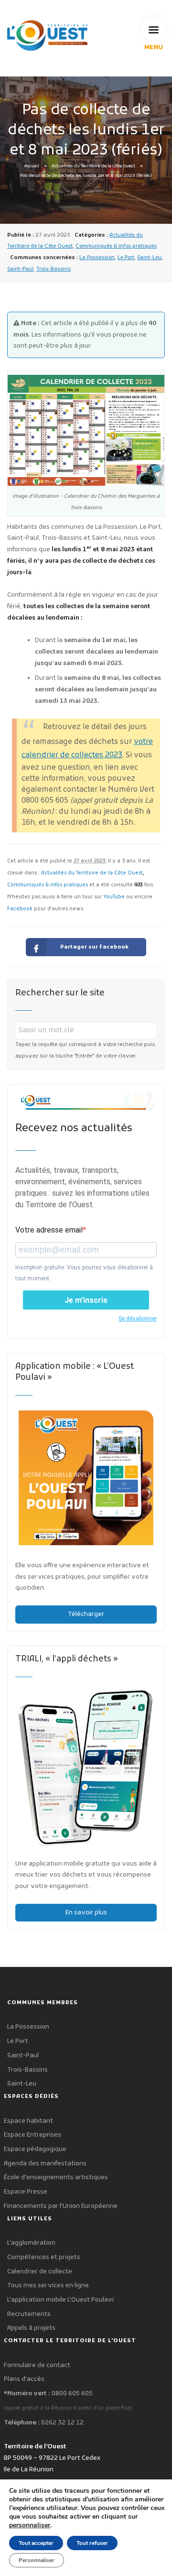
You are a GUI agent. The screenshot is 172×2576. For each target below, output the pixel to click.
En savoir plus (86, 1913)
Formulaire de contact (37, 2365)
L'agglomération (31, 2243)
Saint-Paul (20, 269)
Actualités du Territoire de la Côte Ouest (93, 166)
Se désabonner (138, 1319)
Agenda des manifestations (45, 2164)
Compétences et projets (44, 2257)
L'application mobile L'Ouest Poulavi (60, 2300)
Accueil (32, 166)
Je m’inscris (86, 1300)
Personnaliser (37, 2560)
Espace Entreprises (32, 2135)
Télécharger (86, 1614)
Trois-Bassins (54, 269)
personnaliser (30, 2525)
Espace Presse (26, 2192)
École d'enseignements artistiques (56, 2178)
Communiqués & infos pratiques (116, 246)
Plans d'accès (24, 2379)
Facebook (20, 909)
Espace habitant (28, 2121)
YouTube (114, 897)
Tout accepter (36, 2543)
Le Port (126, 258)
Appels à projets (31, 2328)
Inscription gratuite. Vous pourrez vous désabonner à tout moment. (84, 1273)
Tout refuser (92, 2543)
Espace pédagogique (35, 2149)
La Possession (97, 258)
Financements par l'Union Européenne (61, 2206)
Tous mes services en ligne (48, 2286)
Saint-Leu (149, 258)
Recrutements (29, 2314)
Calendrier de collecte (40, 2272)
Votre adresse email (49, 1230)
